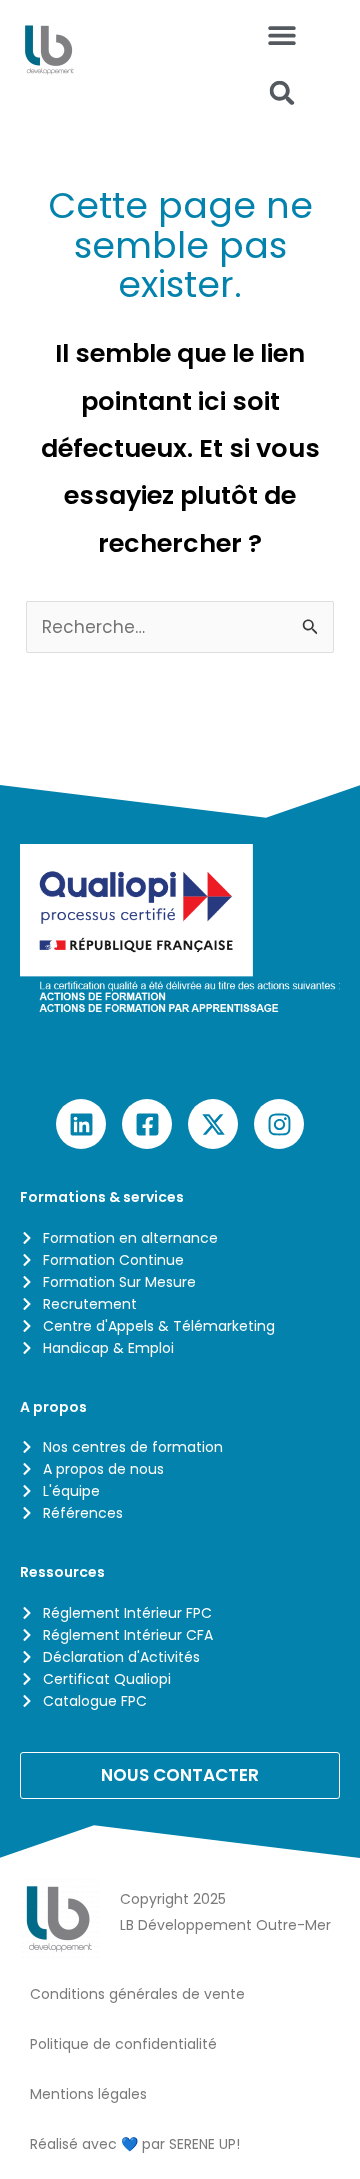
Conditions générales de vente (137, 1994)
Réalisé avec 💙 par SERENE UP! (135, 2144)
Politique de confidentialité (123, 2044)
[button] (282, 92)
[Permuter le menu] (282, 35)
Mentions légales (88, 2094)
